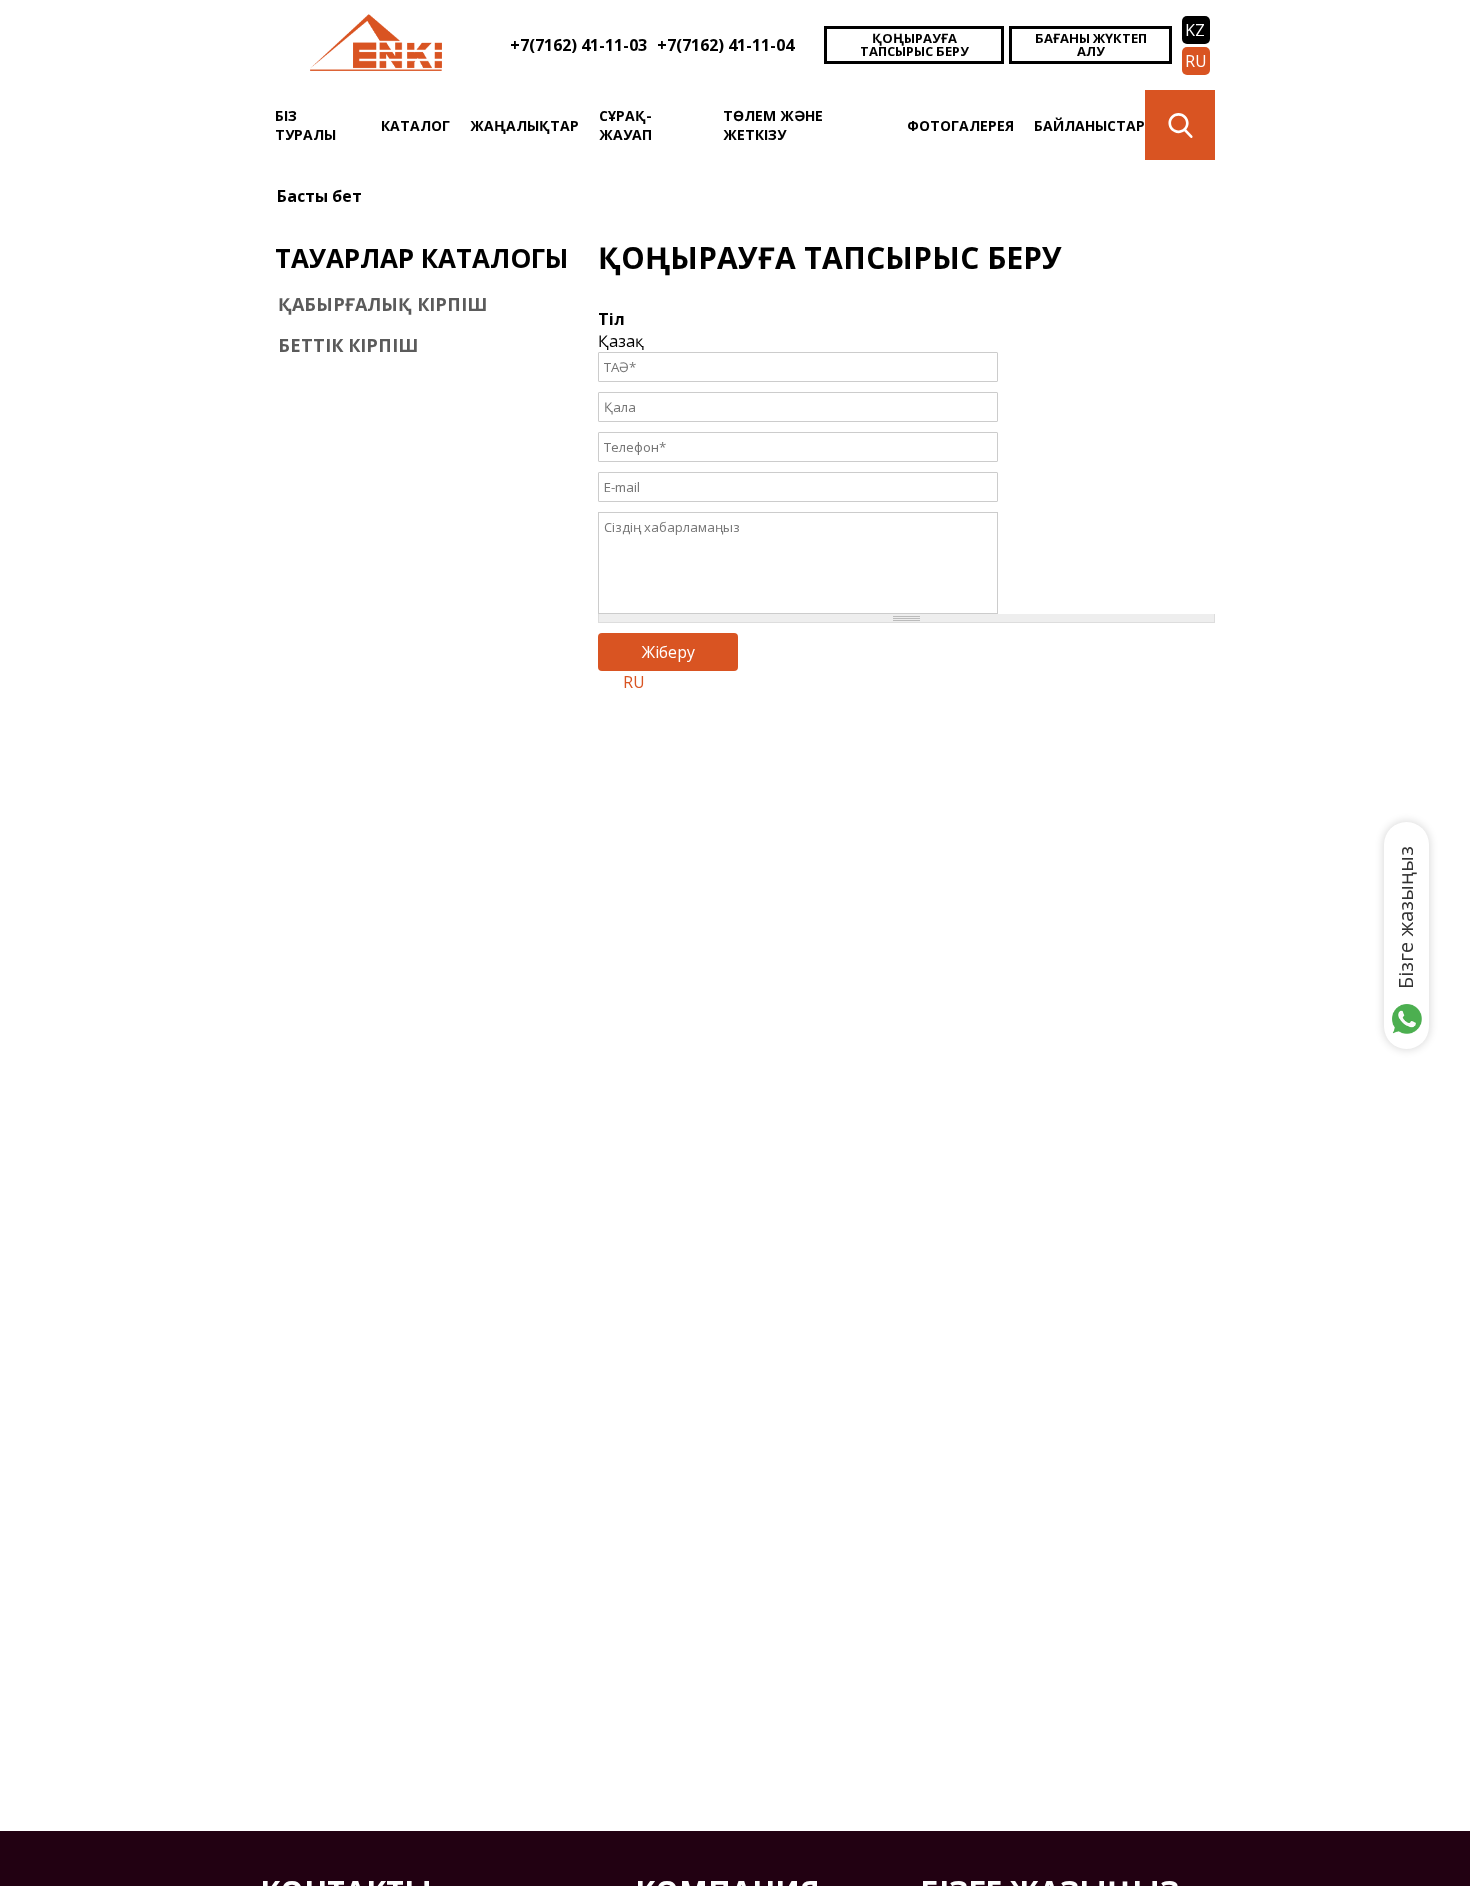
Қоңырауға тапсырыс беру (914, 45)
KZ (1195, 30)
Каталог (415, 125)
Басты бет (319, 196)
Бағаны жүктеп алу (1091, 45)
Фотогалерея (960, 125)
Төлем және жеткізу (773, 125)
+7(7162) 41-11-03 (578, 45)
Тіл (611, 319)
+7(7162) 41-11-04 (725, 45)
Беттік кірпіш (348, 345)
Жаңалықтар (524, 125)
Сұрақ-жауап (625, 125)
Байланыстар (1089, 125)
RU (1196, 61)
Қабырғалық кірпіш (382, 304)
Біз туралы (305, 125)
